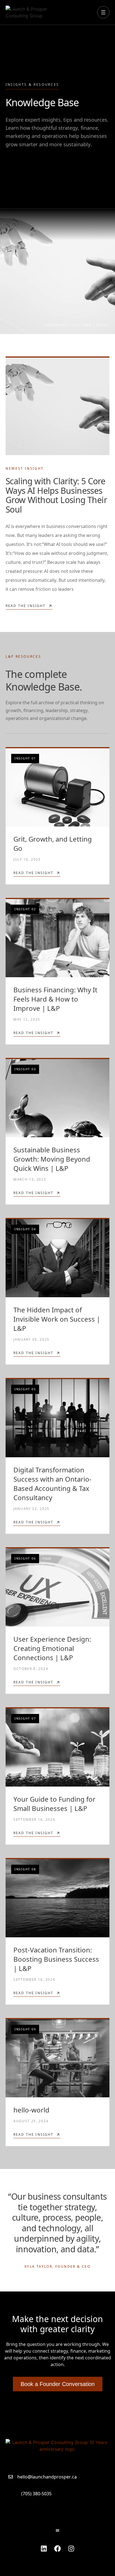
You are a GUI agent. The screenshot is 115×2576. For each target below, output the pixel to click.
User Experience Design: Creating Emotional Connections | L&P (52, 1648)
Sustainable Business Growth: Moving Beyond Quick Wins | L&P (52, 1159)
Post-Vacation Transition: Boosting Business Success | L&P (56, 1959)
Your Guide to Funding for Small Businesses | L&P (54, 1804)
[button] (58, 2530)
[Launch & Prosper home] (27, 12)
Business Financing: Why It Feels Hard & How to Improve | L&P (55, 999)
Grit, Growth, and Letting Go (53, 844)
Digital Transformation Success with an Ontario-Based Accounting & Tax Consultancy (52, 1484)
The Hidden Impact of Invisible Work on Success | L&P (57, 1319)
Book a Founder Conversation (58, 2384)
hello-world (31, 2110)
